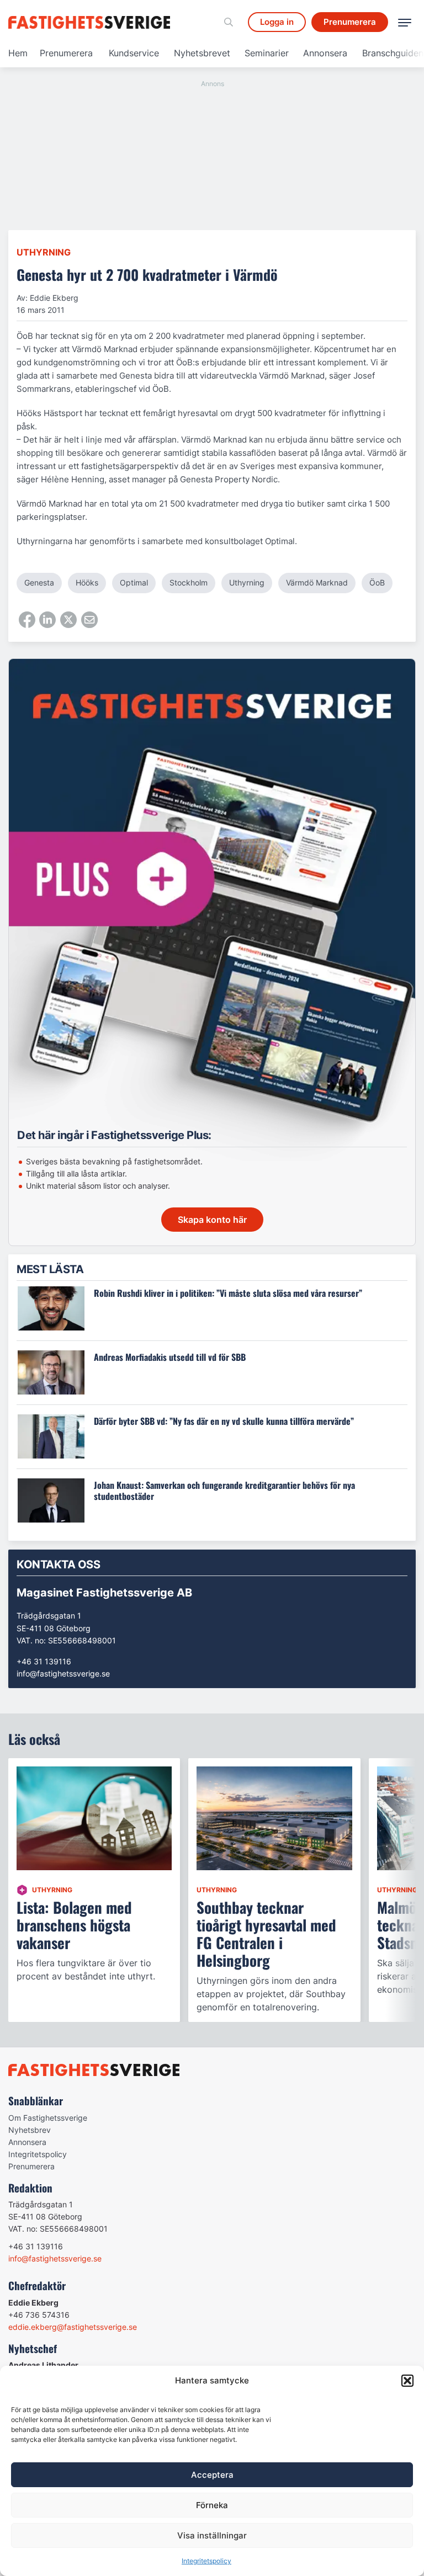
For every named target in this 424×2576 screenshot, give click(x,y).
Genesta (39, 582)
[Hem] (91, 22)
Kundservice (134, 53)
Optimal (134, 582)
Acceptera (212, 2475)
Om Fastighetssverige (48, 2118)
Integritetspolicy (206, 2561)
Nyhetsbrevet (202, 53)
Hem (18, 53)
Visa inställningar (212, 2535)
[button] (407, 2381)
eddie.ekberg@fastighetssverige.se (73, 2327)
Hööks (87, 582)
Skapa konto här (212, 1220)
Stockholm (189, 582)
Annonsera (325, 53)
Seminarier (267, 53)
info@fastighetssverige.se (63, 1673)
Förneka (212, 2505)
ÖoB (377, 582)
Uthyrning (44, 252)
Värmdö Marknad (317, 582)
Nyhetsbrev (30, 2130)
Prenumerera (66, 53)
